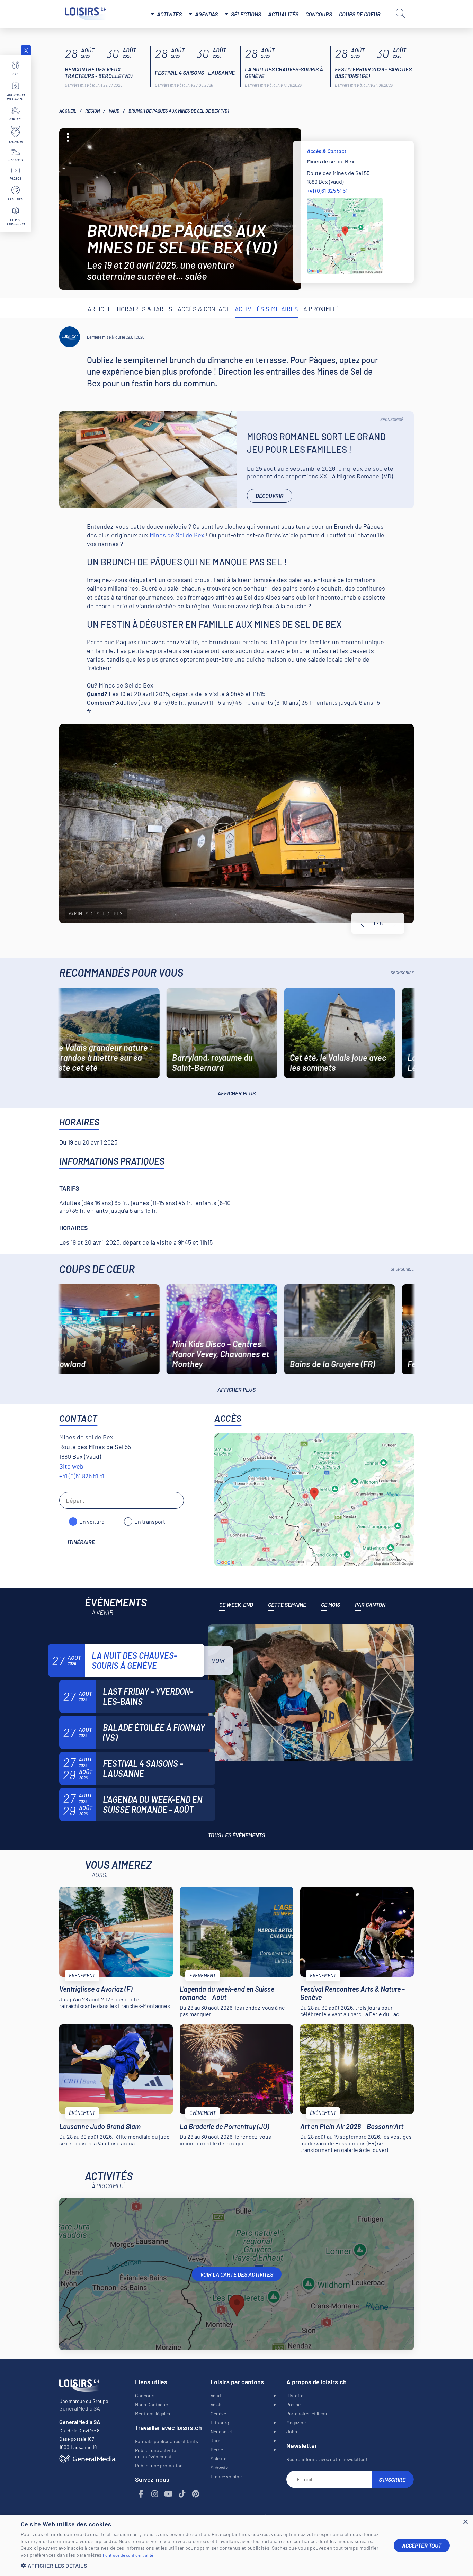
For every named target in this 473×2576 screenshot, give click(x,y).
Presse (293, 2404)
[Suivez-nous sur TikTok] (182, 2494)
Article (100, 309)
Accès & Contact (204, 309)
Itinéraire (81, 1542)
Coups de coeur (360, 14)
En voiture (92, 1521)
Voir (218, 1660)
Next (395, 924)
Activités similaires (266, 309)
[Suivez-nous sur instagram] (155, 2494)
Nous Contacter (152, 2404)
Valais (217, 2404)
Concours (319, 14)
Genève (218, 2413)
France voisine (226, 2476)
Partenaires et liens (307, 2413)
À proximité (321, 309)
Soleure (218, 2458)
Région (92, 111)
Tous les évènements (237, 1835)
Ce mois (331, 1604)
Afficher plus (237, 1093)
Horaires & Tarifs (145, 309)
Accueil (68, 111)
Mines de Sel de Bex (177, 535)
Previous (362, 924)
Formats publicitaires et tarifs (167, 2441)
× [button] (465, 2522)
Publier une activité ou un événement (155, 2453)
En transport (150, 1521)
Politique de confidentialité (128, 2555)
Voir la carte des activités (237, 2274)
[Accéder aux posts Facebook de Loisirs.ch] (141, 2494)
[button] (202, 2565)
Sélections (246, 14)
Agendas (206, 14)
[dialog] (237, 2545)
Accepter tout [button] (422, 2545)
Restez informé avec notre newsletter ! (327, 2459)
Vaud (114, 111)
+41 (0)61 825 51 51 (327, 191)
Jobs (292, 2431)
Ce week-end (236, 1604)
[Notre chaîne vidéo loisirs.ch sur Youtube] (169, 2494)
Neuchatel (221, 2431)
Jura (215, 2440)
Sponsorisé (392, 419)
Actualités (283, 14)
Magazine (296, 2422)
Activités (169, 14)
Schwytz (219, 2467)
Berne (217, 2449)
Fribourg (220, 2422)
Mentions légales (153, 2413)
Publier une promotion (159, 2465)
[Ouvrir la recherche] (400, 13)
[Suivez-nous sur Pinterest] (196, 2494)
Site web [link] (71, 1466)
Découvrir (270, 496)
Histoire (295, 2395)
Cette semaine (287, 1604)
